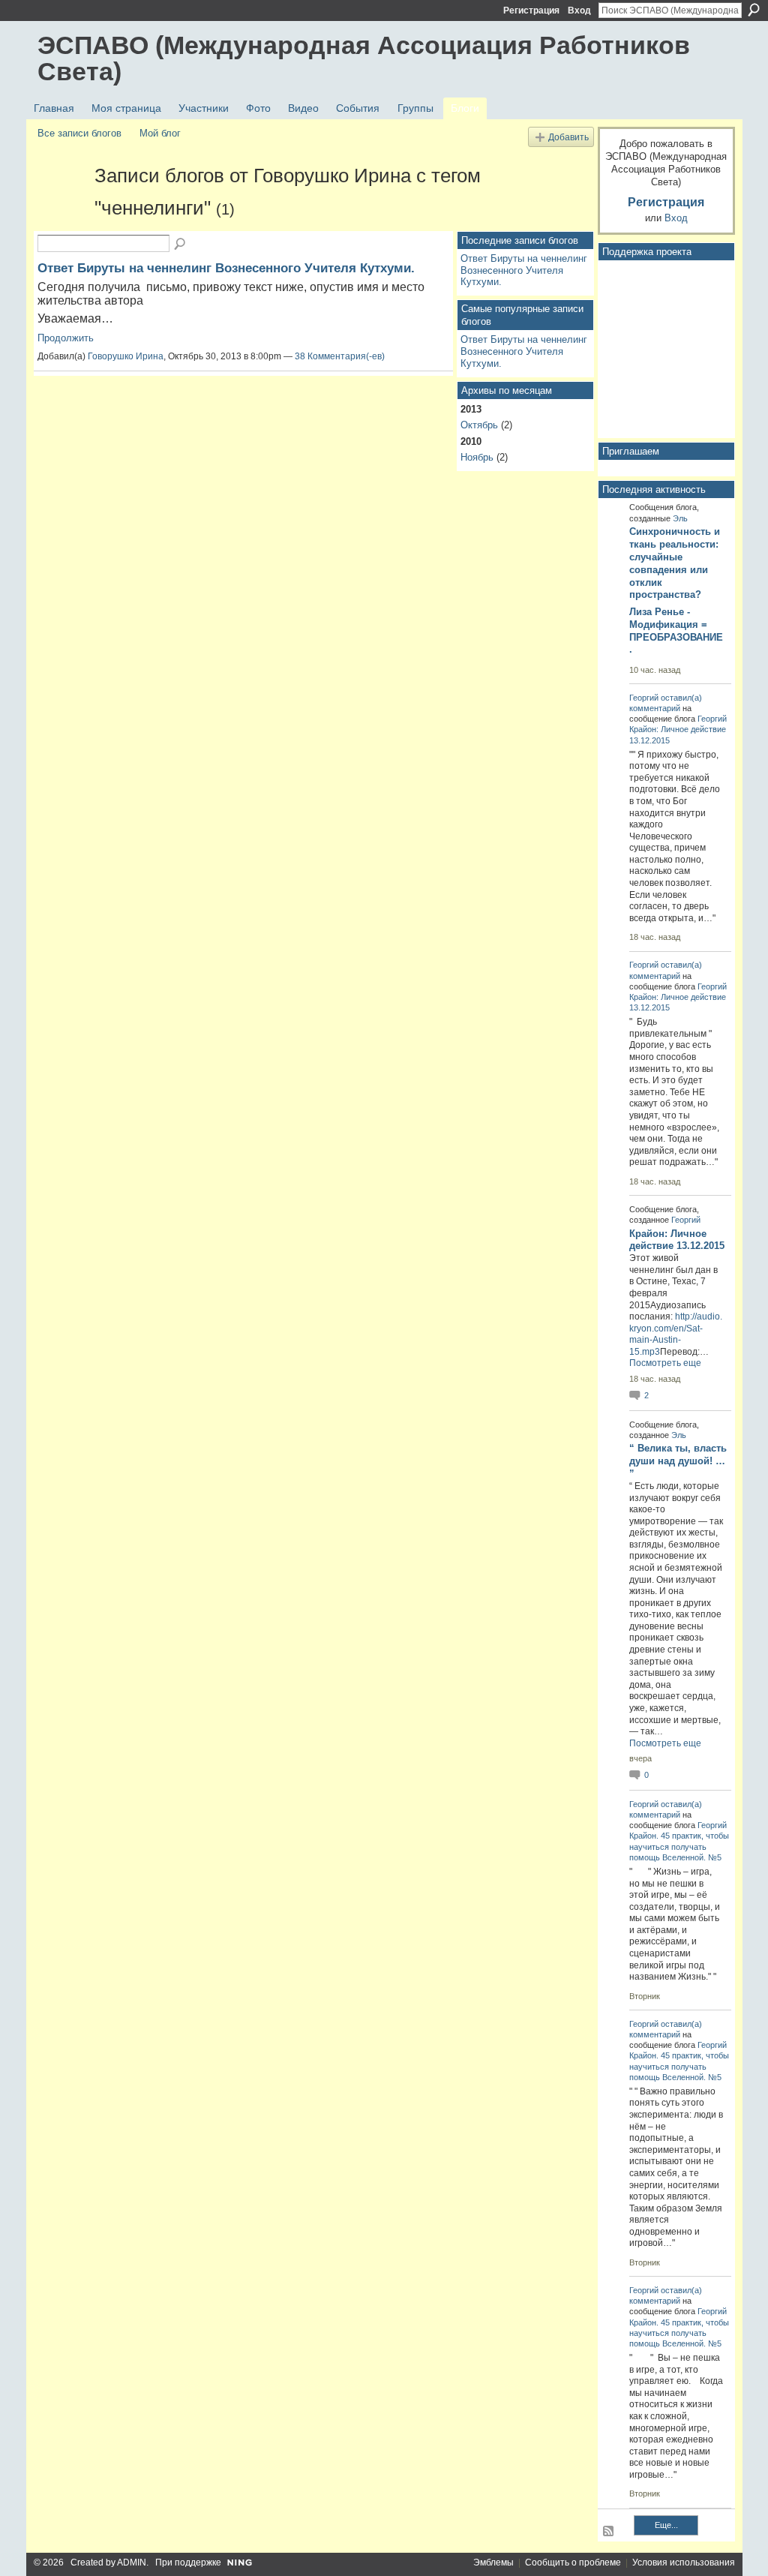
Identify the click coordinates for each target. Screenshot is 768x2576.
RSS (609, 2532)
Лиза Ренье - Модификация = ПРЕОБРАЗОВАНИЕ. (676, 631)
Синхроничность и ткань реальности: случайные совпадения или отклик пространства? (675, 563)
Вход (579, 11)
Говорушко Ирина (126, 356)
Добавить (568, 137)
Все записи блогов (79, 133)
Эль (680, 518)
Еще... (666, 2525)
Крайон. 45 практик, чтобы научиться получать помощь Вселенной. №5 (679, 1846)
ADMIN (132, 2562)
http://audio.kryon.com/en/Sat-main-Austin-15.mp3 (676, 1334)
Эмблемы (493, 2562)
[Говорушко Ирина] (61, 203)
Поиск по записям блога (181, 245)
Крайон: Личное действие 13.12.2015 (677, 1240)
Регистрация (531, 11)
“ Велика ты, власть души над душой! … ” (678, 1461)
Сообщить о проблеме (573, 2562)
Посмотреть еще (665, 1363)
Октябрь (479, 425)
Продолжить (66, 338)
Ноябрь (477, 457)
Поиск (754, 10)
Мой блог (160, 133)
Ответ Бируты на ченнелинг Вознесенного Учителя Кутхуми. (226, 268)
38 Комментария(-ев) (340, 356)
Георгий (644, 698)
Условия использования (684, 2562)
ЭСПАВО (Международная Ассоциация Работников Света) (364, 58)
